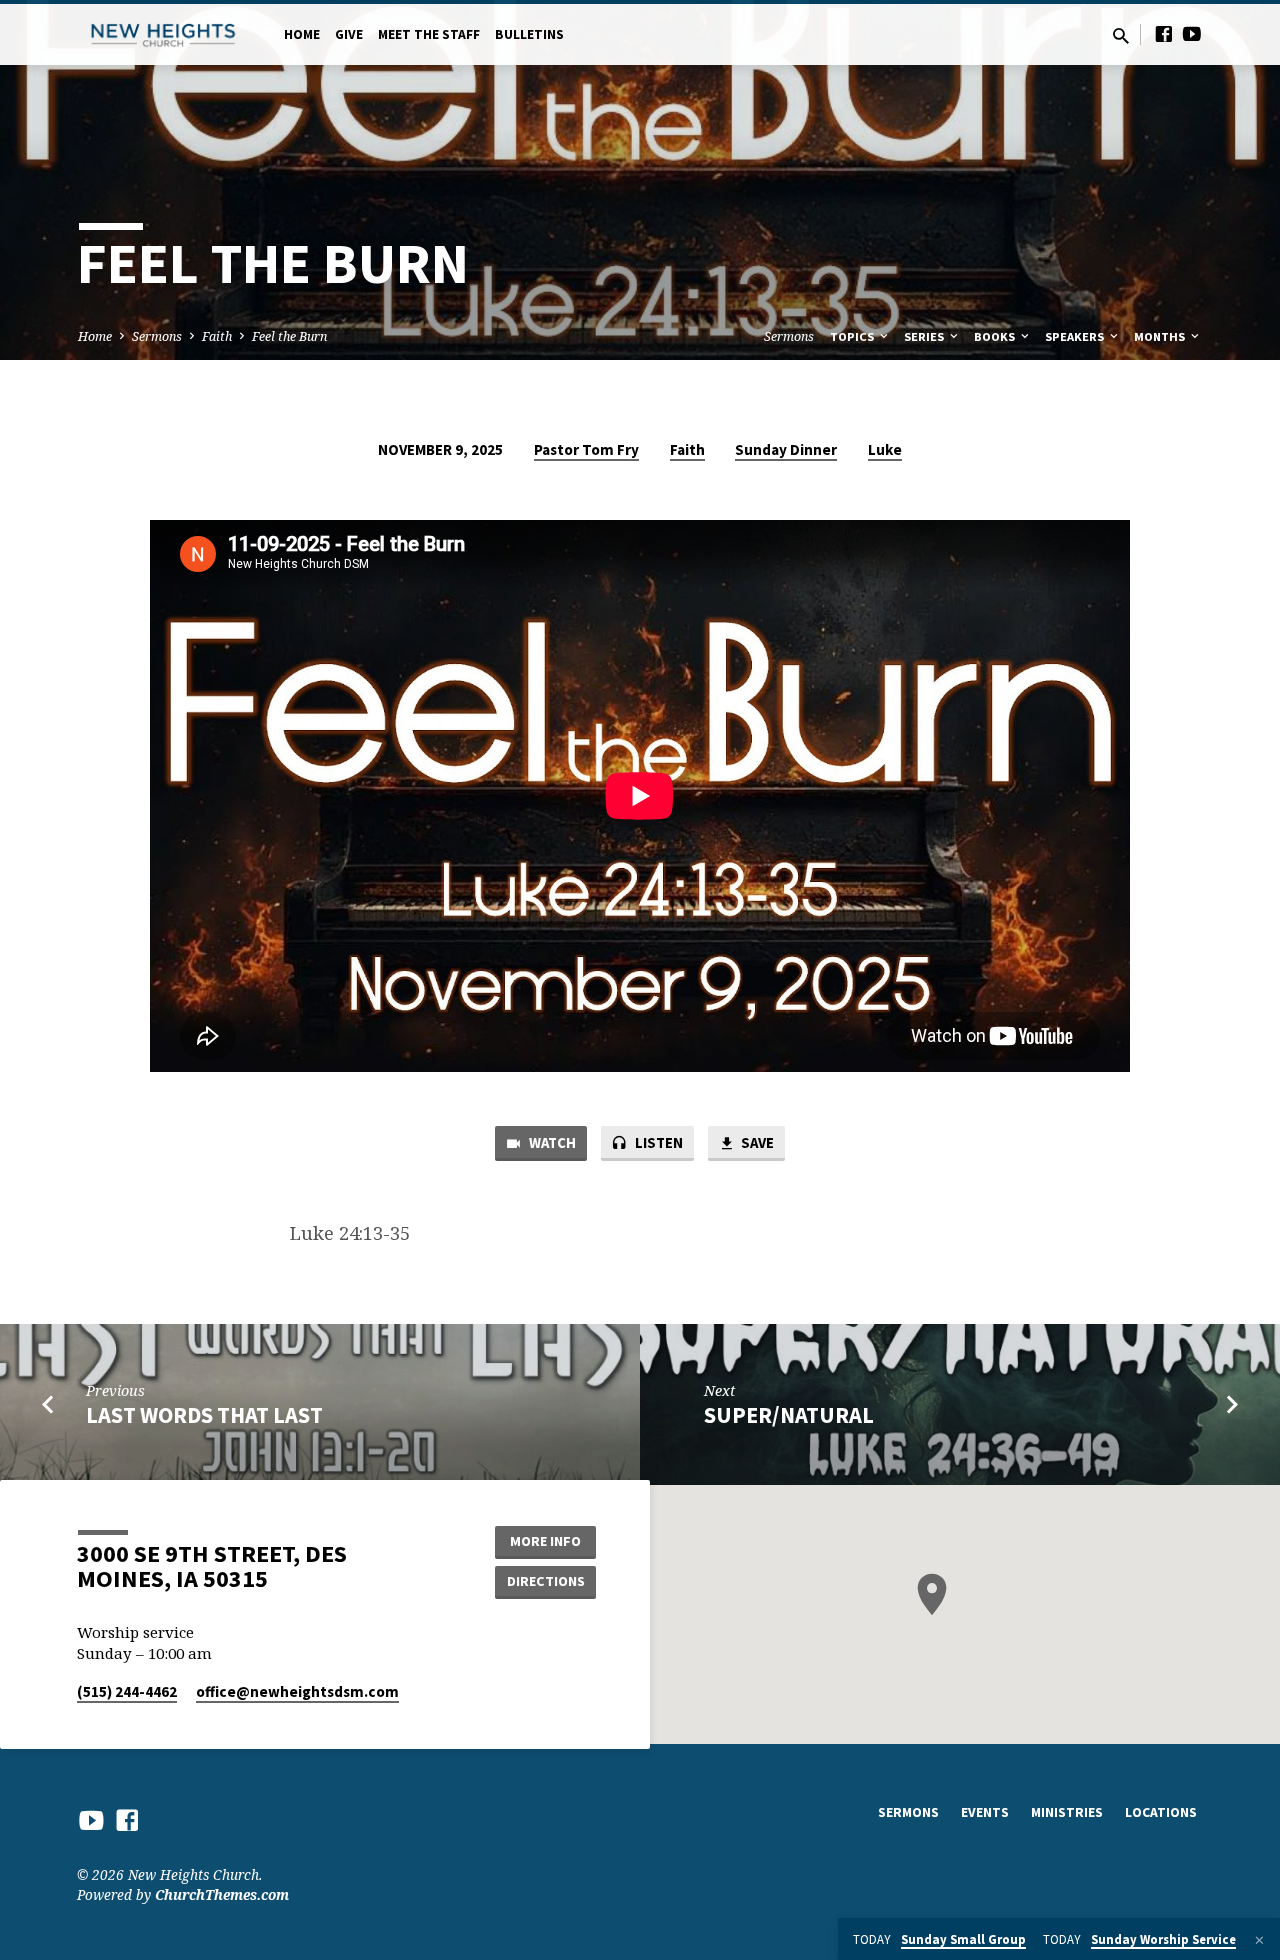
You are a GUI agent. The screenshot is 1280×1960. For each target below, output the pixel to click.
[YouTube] (1192, 33)
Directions (546, 1581)
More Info (545, 1541)
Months (1161, 336)
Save (756, 1142)
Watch (551, 1142)
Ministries (1067, 1812)
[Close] (1259, 1940)
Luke (885, 449)
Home (302, 34)
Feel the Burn (289, 336)
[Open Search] (1121, 35)
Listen (657, 1142)
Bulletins (529, 34)
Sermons (157, 336)
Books (996, 336)
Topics (853, 336)
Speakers (1076, 336)
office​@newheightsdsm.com (297, 1691)
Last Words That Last (204, 1415)
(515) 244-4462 (127, 1691)
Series (925, 336)
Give (349, 34)
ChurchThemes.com (222, 1894)
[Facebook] (1164, 33)
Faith (217, 336)
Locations (1161, 1812)
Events (985, 1812)
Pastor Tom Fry (586, 449)
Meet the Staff (429, 34)
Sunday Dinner (786, 449)
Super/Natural (789, 1415)
